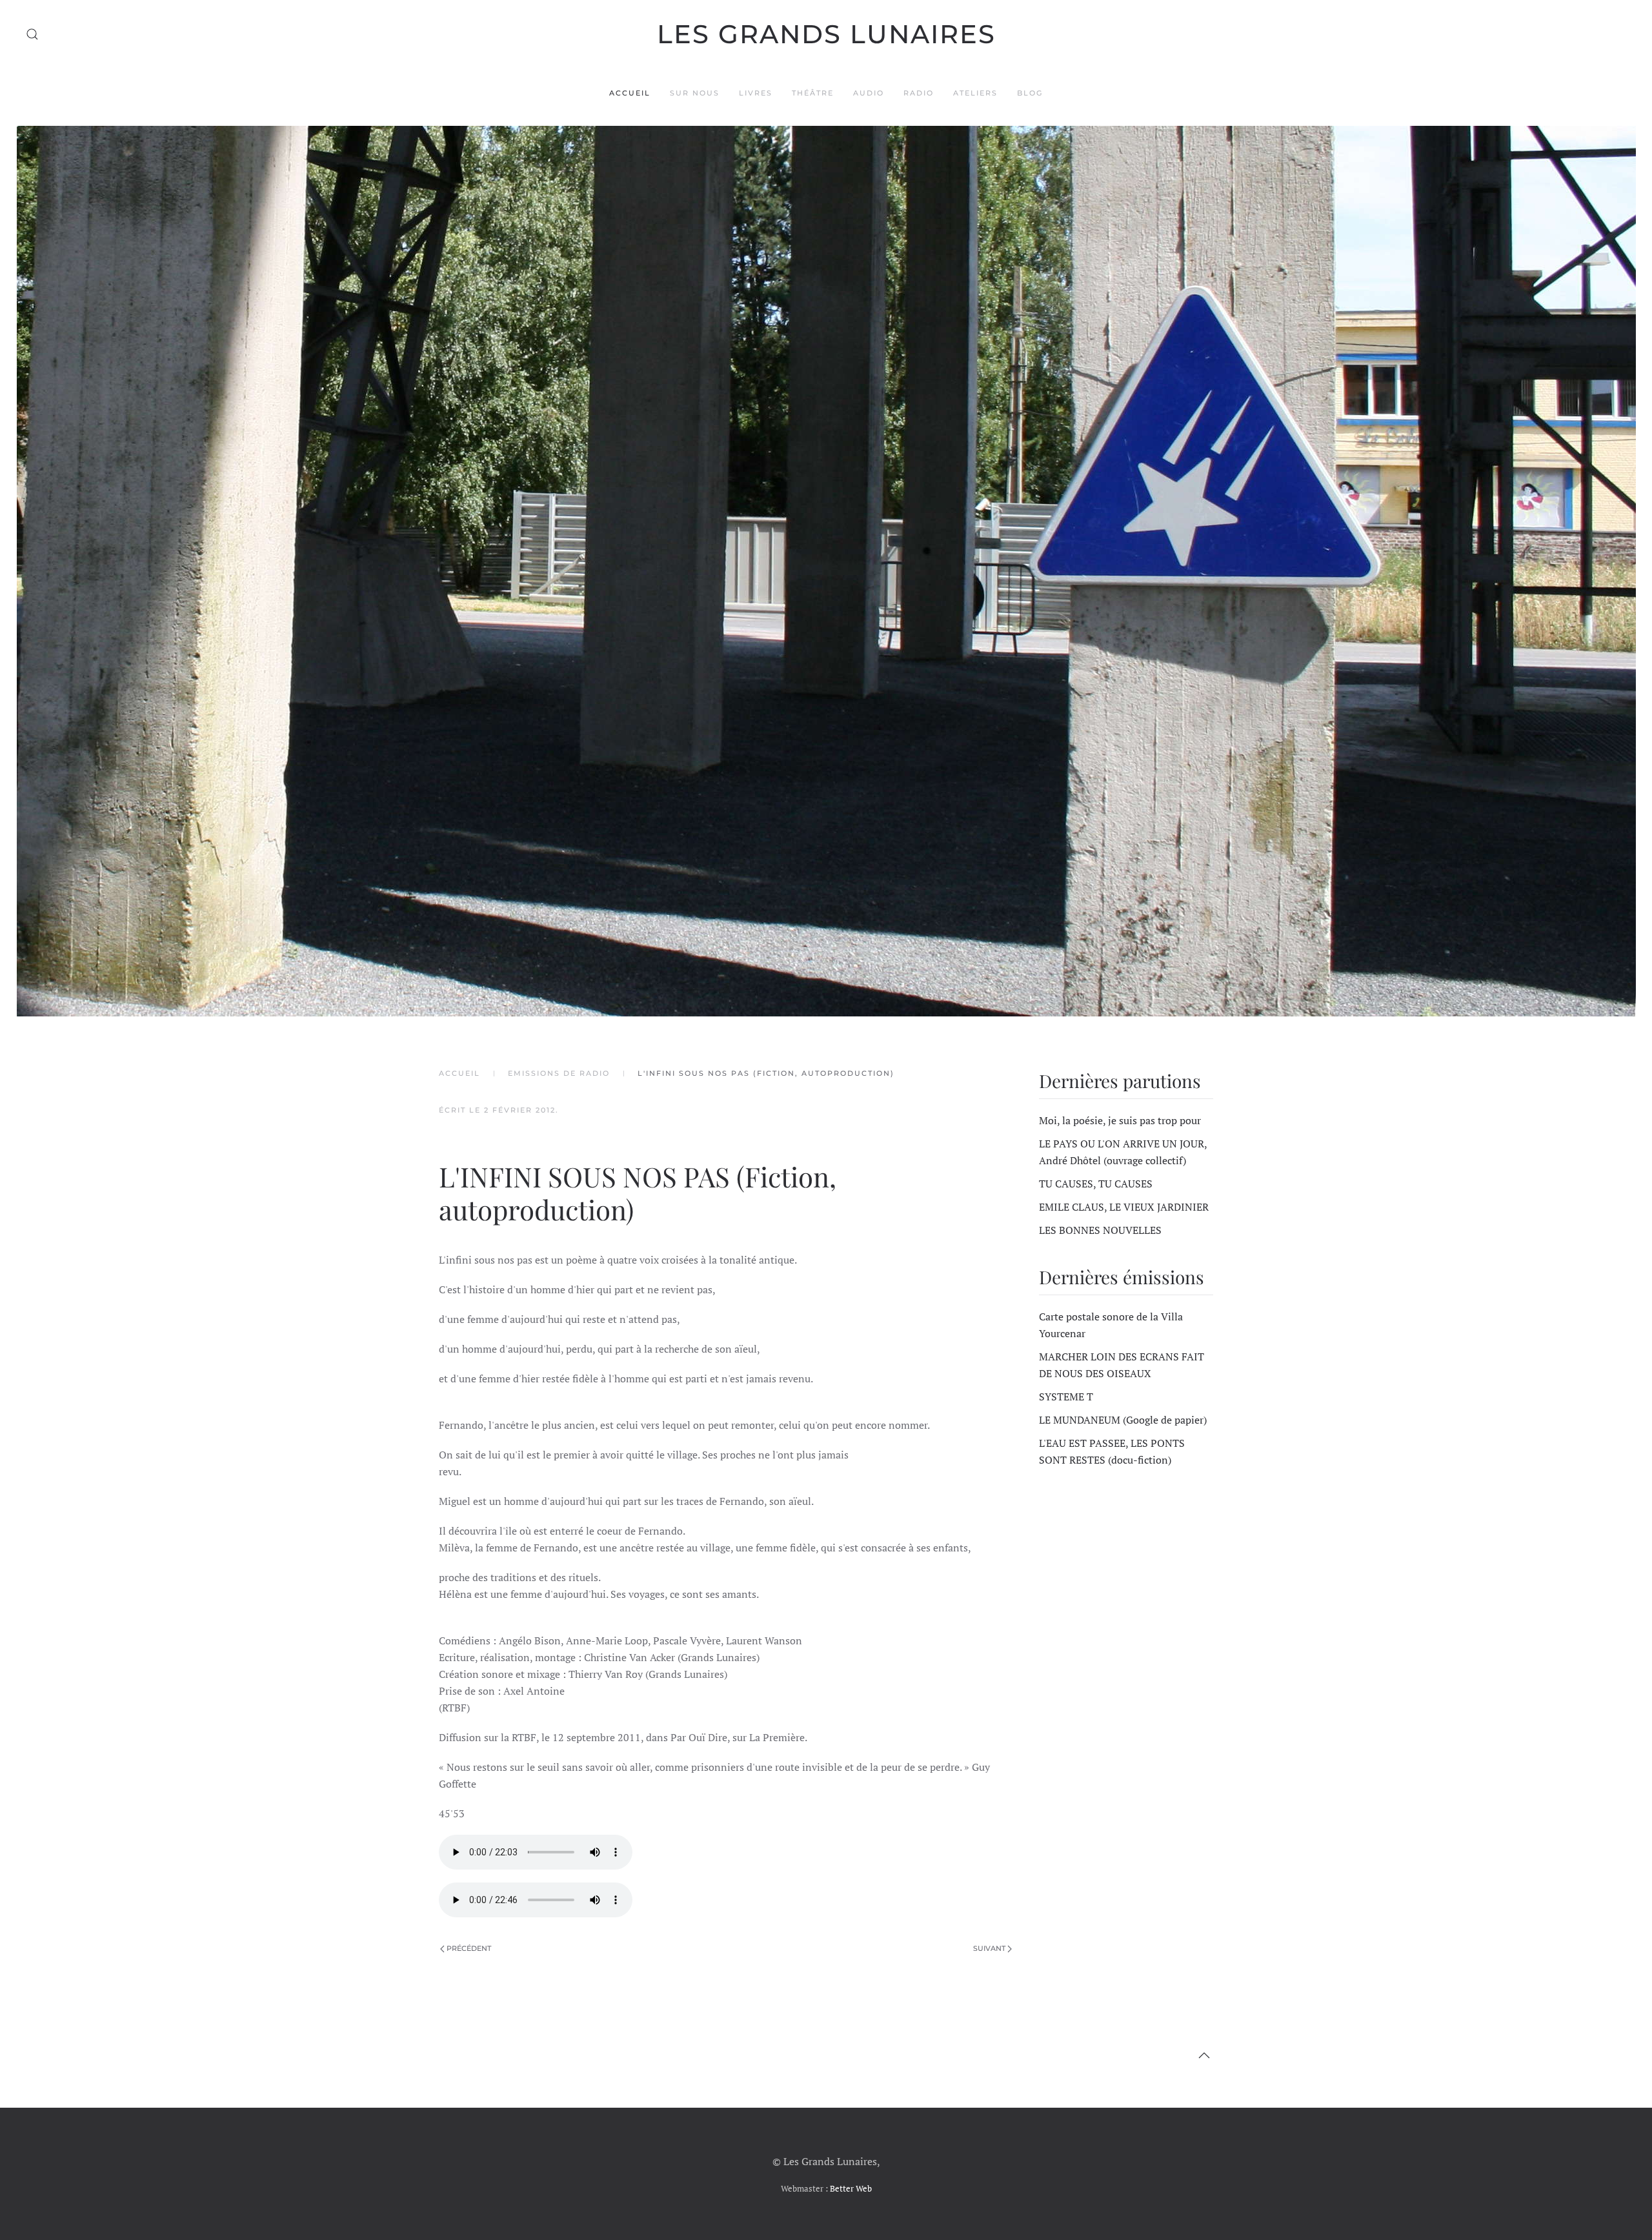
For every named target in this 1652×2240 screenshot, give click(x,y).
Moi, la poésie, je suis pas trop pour (1120, 1120)
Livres (756, 93)
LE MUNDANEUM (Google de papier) (1123, 1420)
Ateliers (975, 93)
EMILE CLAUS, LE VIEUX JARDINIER (1124, 1207)
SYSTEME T (1066, 1397)
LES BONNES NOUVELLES (1100, 1230)
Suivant (989, 1948)
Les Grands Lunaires (826, 34)
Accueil (630, 93)
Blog (1030, 93)
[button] (32, 34)
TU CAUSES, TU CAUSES (1096, 1184)
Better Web (851, 2188)
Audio (869, 93)
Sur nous (695, 93)
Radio (919, 93)
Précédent (469, 1948)
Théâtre (813, 93)
